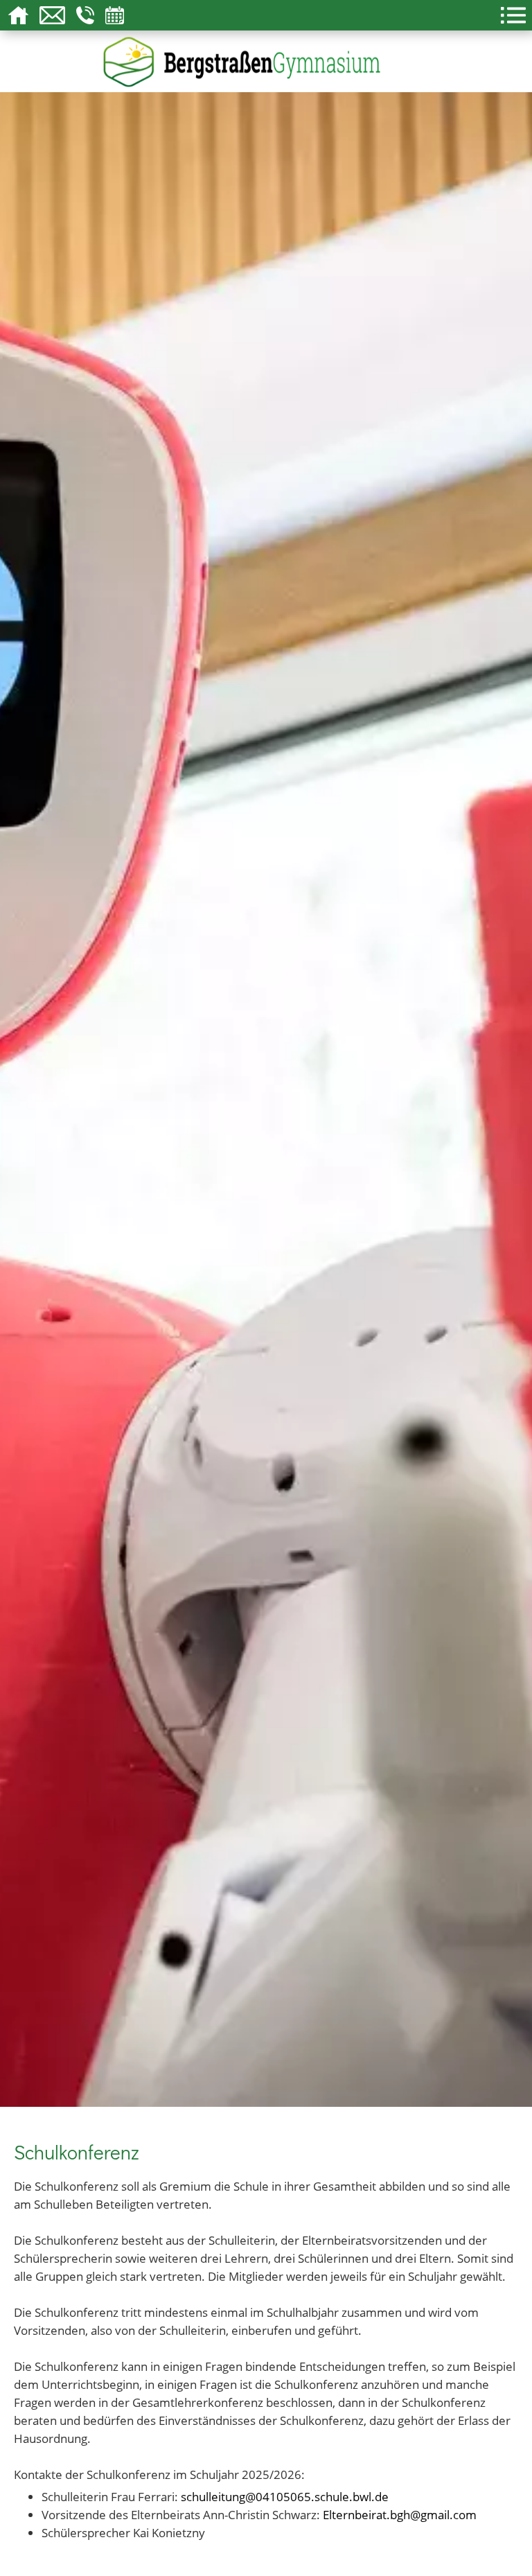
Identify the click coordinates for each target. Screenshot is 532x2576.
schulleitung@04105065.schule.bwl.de (285, 2496)
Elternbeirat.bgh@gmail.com (400, 2514)
